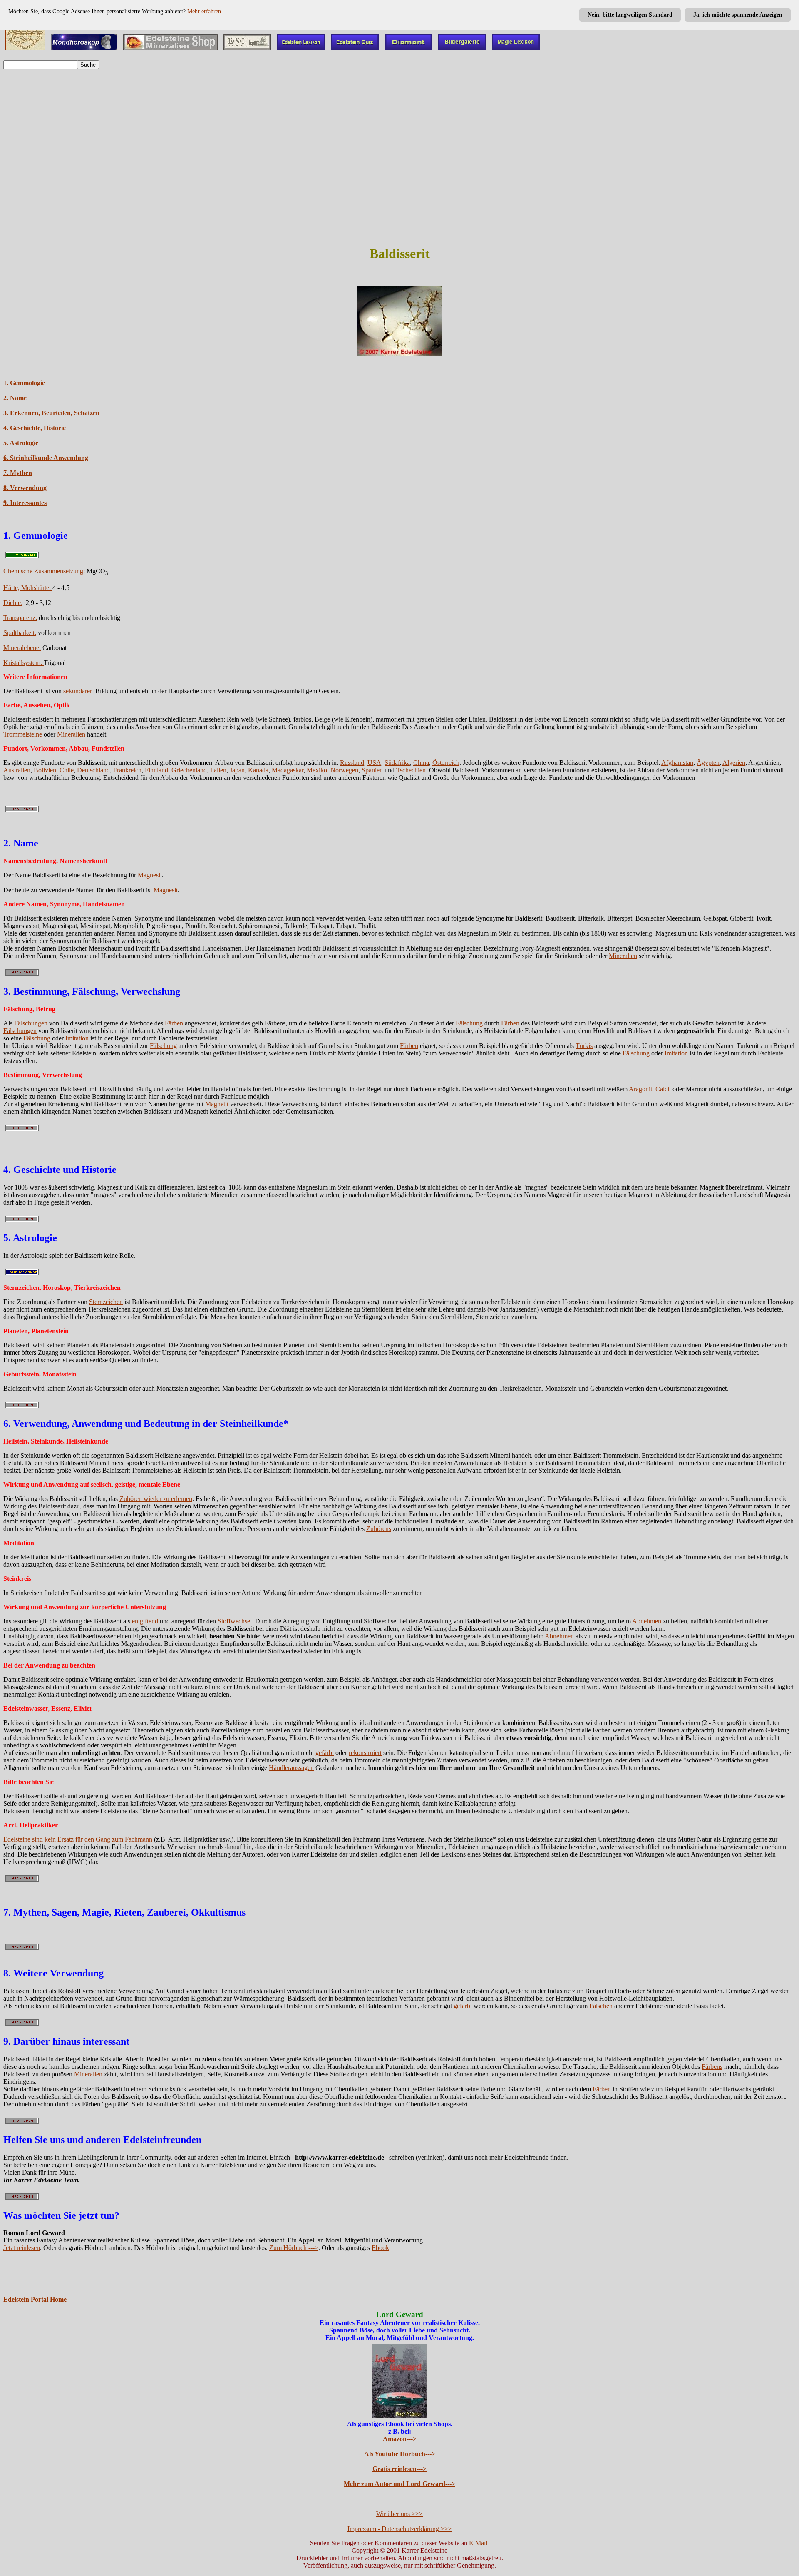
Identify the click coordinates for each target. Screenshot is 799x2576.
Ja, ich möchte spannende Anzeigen (738, 15)
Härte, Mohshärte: (28, 588)
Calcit (663, 1089)
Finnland (156, 770)
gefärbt (325, 1753)
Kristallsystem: (24, 663)
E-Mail (479, 2543)
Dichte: (13, 603)
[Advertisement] (399, 179)
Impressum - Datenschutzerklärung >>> (400, 2529)
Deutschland (93, 770)
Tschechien (411, 770)
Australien (17, 770)
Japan (237, 770)
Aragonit (640, 1089)
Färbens (712, 2067)
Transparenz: (20, 618)
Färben (174, 1023)
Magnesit (150, 875)
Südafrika (397, 763)
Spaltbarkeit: (20, 633)
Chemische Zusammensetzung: (44, 571)
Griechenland (189, 770)
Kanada (258, 770)
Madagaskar (288, 770)
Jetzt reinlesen (22, 2248)
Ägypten (708, 763)
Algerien (734, 763)
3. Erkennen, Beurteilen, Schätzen (51, 413)
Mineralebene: (22, 648)
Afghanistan (677, 763)
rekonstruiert (365, 1753)
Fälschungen (31, 1023)
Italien (218, 770)
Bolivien (45, 770)
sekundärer (78, 691)
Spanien (372, 770)
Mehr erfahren (204, 11)
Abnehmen (647, 1621)
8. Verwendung (25, 488)
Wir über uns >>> (399, 2514)
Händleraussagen (291, 1768)
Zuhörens (379, 1529)
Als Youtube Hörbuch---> (400, 2454)
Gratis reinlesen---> (399, 2469)
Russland (352, 763)
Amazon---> (400, 2439)
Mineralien (71, 734)
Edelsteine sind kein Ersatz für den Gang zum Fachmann (78, 1839)
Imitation (77, 1038)
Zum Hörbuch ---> (294, 2248)
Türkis (584, 1046)
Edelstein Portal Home (35, 2299)
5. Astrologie (21, 443)
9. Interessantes (25, 503)
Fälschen (601, 2006)
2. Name (15, 398)
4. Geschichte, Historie (35, 428)
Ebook (380, 2248)
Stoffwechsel (235, 1621)
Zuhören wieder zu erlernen (156, 1499)
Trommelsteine (23, 734)
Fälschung (469, 1023)
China (421, 763)
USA (374, 763)
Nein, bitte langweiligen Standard (630, 15)
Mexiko (317, 770)
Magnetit (217, 1104)
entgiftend (145, 1621)
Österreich (446, 763)
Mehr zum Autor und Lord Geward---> (399, 2484)
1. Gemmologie (24, 383)
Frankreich (127, 770)
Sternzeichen (106, 1302)
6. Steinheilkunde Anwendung (46, 458)
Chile (67, 770)
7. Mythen (18, 473)
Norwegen (344, 770)
